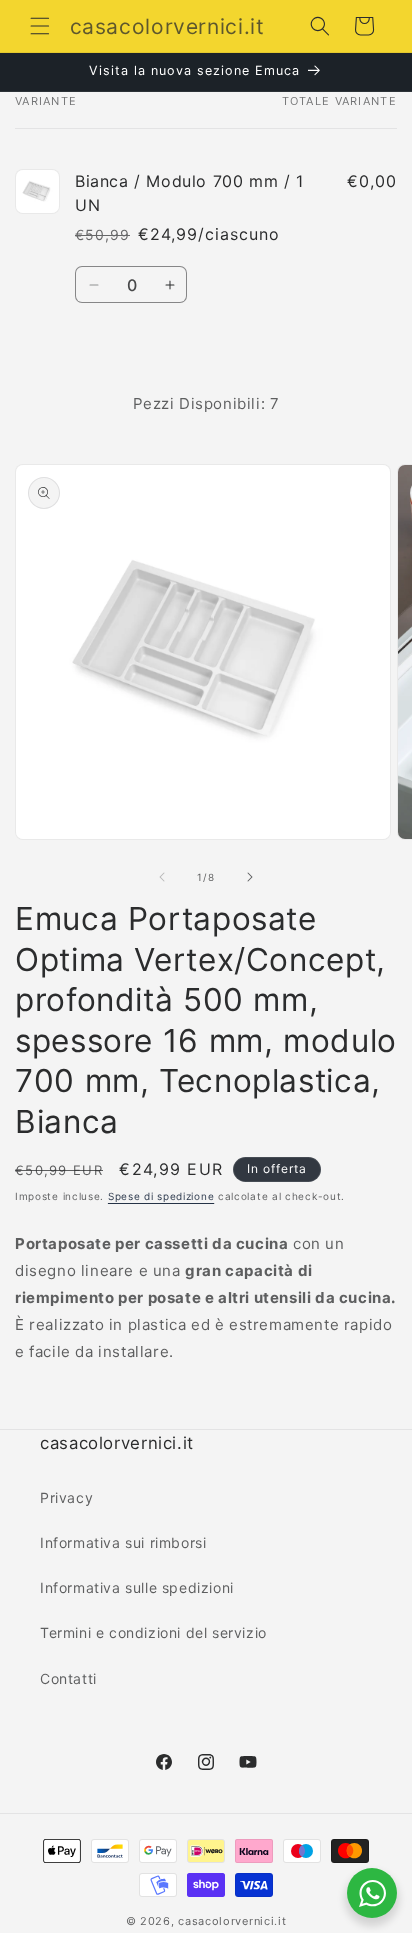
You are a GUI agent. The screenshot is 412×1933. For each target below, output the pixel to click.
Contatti (68, 1678)
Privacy (66, 1497)
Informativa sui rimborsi (123, 1542)
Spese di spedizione (161, 1196)
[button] (40, 26)
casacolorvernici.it (232, 1921)
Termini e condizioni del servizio (153, 1632)
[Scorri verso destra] (250, 877)
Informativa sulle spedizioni (137, 1587)
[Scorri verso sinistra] (162, 877)
